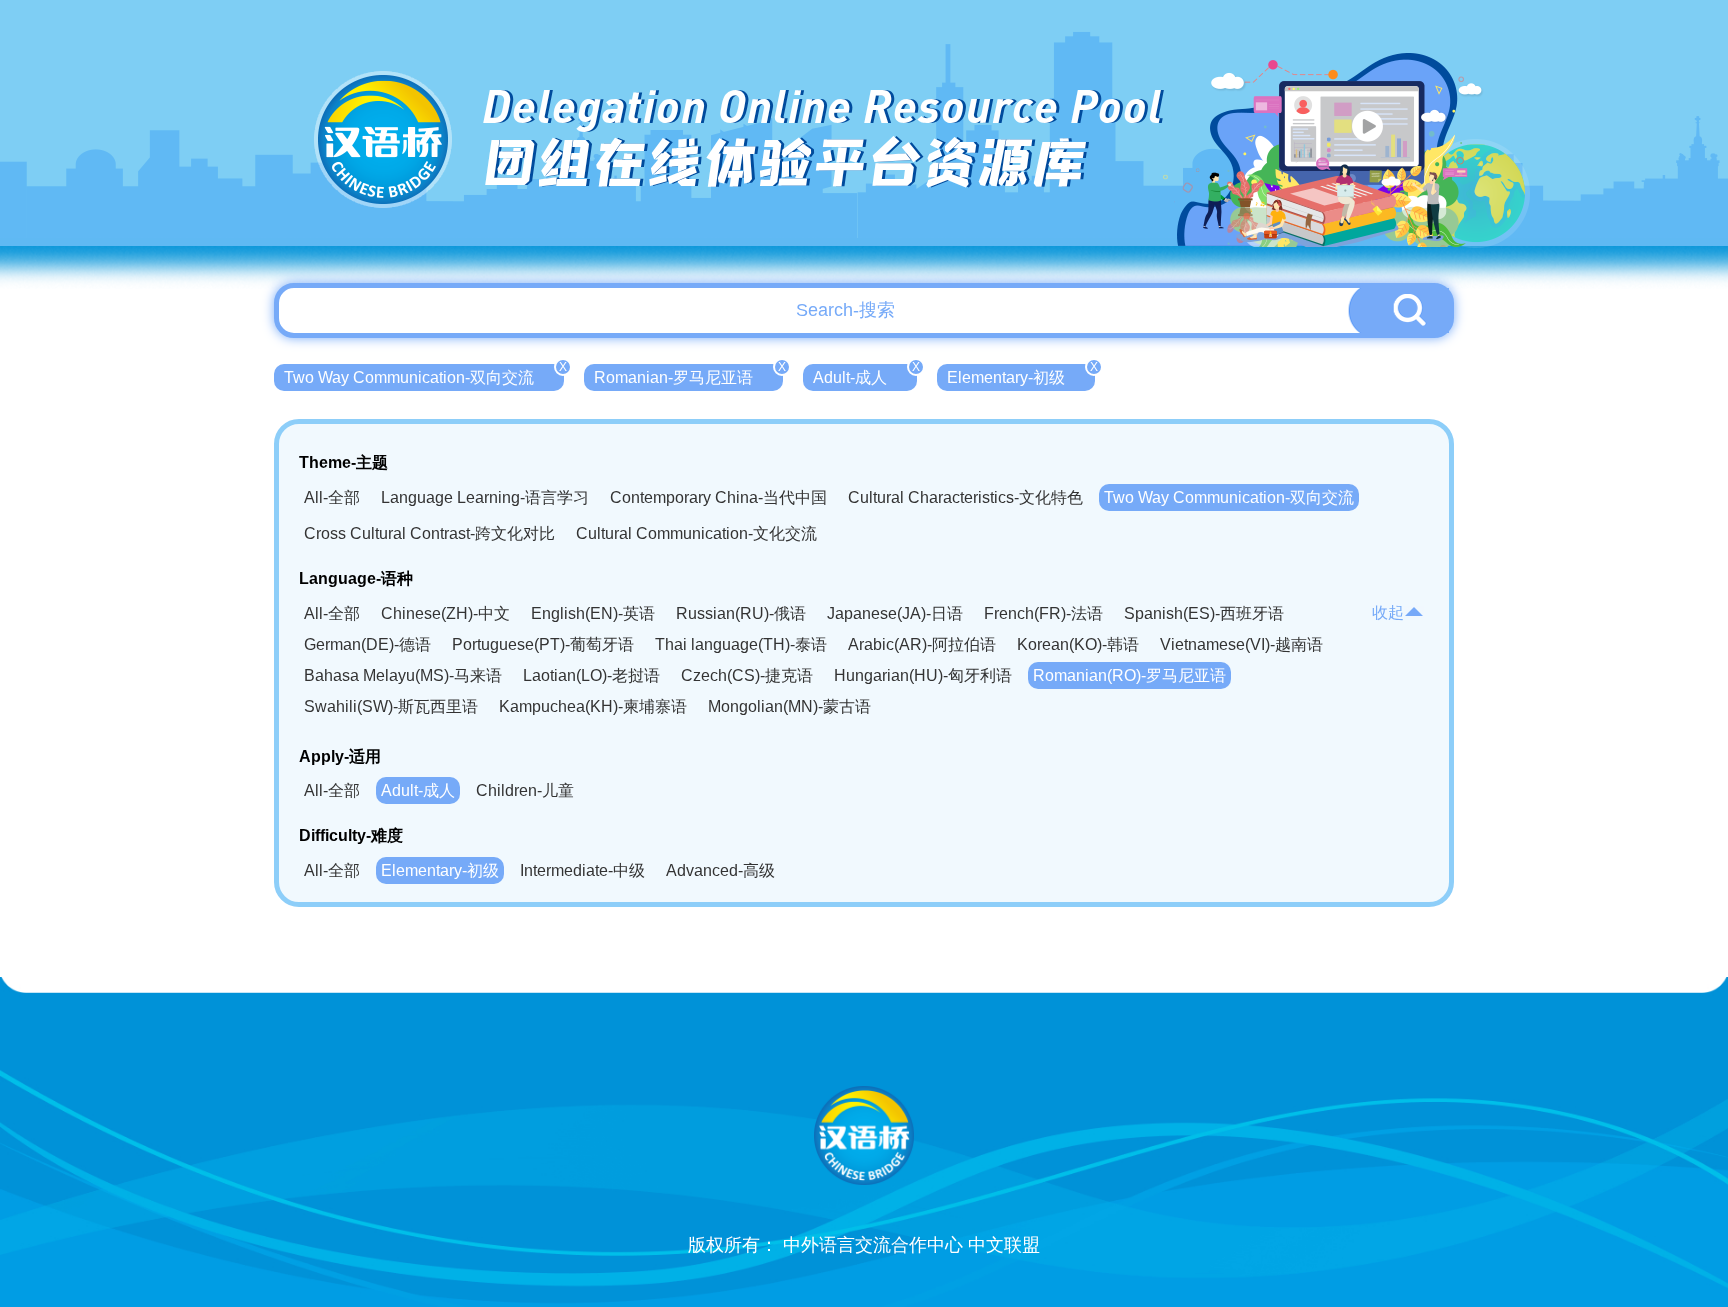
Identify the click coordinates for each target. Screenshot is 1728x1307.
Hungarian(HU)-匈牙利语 (923, 675)
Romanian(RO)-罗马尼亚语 (1129, 675)
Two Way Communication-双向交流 (424, 375)
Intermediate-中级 (582, 870)
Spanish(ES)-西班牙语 (1204, 613)
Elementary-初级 (1021, 375)
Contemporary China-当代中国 (718, 497)
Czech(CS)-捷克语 (747, 675)
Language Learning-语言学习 (485, 497)
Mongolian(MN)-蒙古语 (789, 706)
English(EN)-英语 (593, 613)
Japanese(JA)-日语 (895, 613)
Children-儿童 (525, 790)
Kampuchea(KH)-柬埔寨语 (593, 706)
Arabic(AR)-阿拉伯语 (922, 644)
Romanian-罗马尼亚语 (688, 375)
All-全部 (332, 497)
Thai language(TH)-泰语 (741, 644)
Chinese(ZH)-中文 (445, 613)
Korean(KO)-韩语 (1078, 644)
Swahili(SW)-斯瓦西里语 (391, 706)
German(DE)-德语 (367, 644)
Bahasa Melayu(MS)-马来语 (403, 675)
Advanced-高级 (720, 870)
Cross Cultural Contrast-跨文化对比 (429, 533)
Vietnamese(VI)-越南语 (1241, 644)
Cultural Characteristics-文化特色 (965, 497)
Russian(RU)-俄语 (741, 613)
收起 (1388, 612)
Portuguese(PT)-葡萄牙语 (543, 644)
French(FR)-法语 (1043, 613)
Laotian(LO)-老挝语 (591, 675)
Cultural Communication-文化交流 (696, 533)
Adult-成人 (865, 375)
